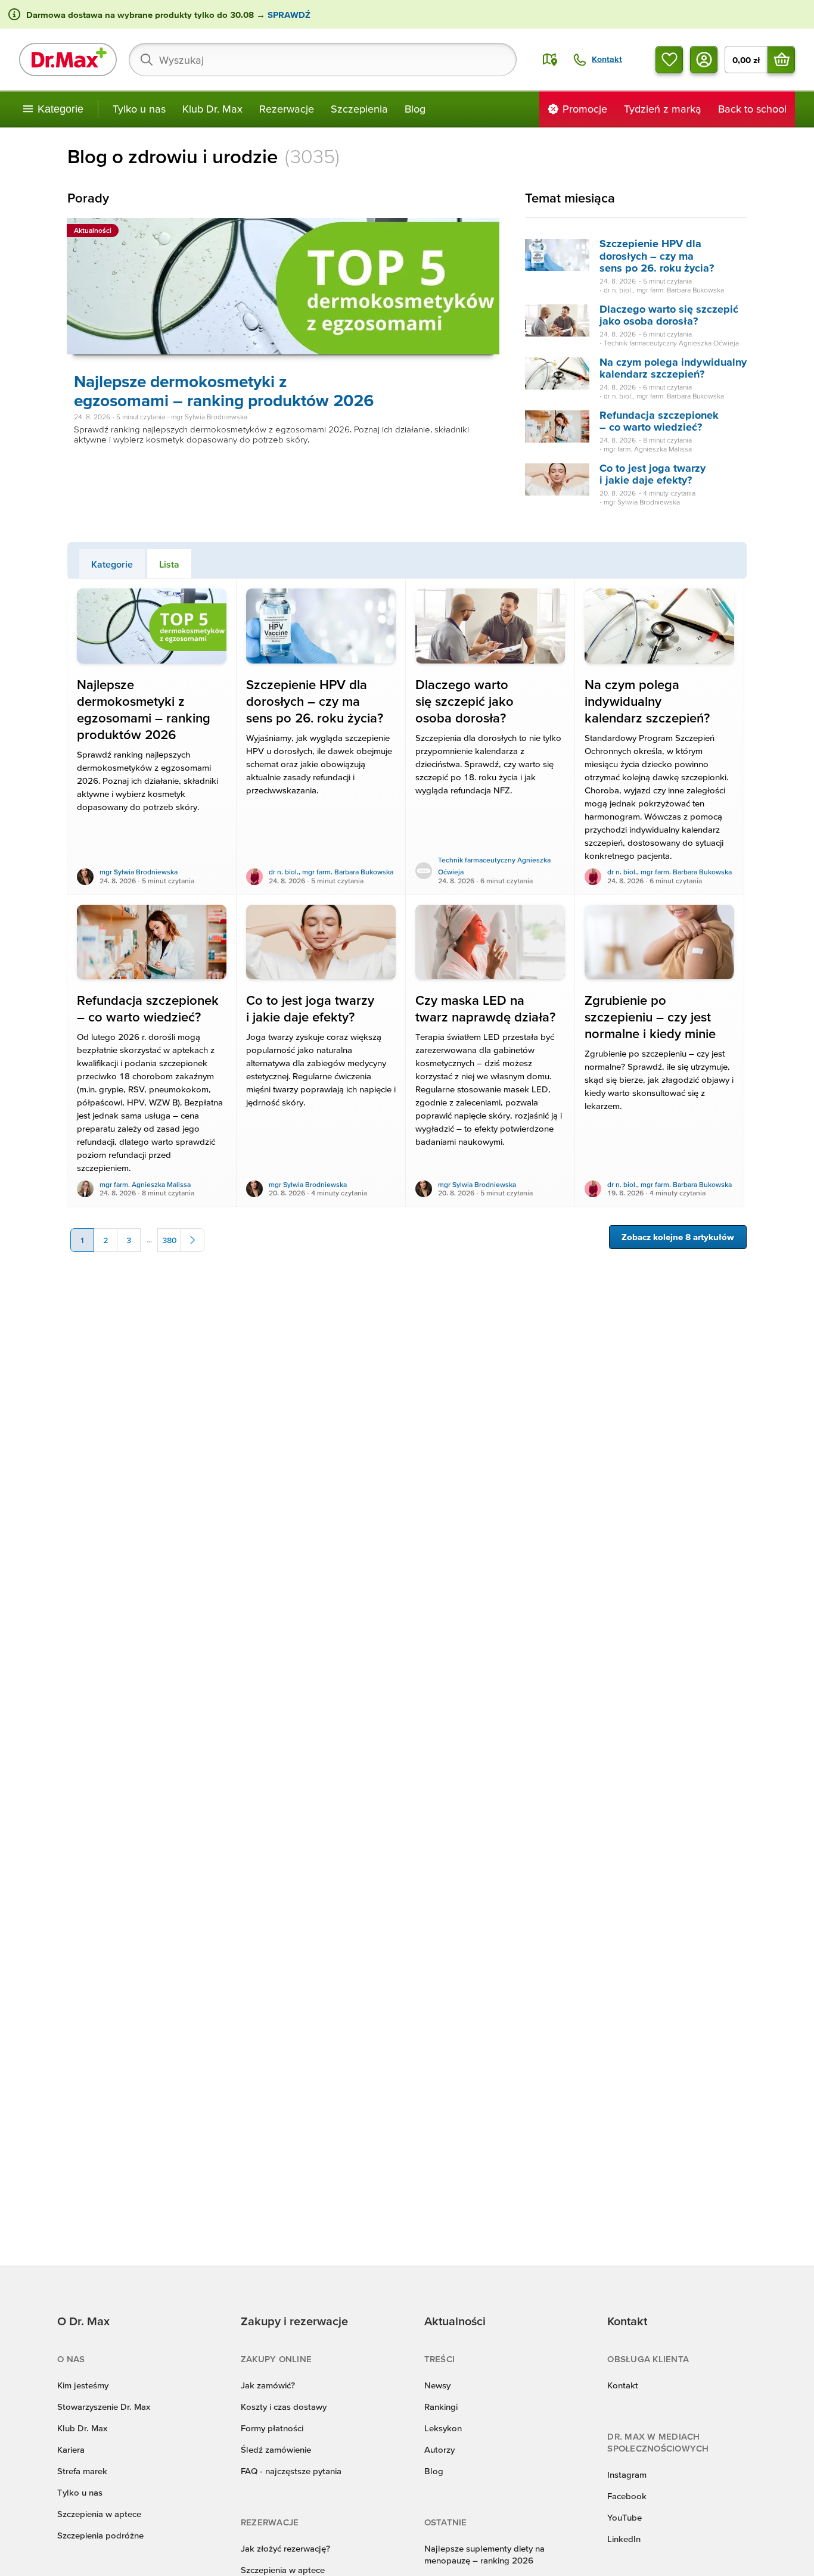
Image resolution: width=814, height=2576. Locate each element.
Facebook (627, 2496)
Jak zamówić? (268, 2385)
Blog (415, 109)
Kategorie (112, 564)
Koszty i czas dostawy (284, 2407)
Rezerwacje (287, 109)
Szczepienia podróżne (100, 2535)
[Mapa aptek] (550, 60)
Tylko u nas (139, 109)
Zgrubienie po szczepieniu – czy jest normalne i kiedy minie (650, 1017)
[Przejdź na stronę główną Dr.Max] (68, 60)
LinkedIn (624, 2539)
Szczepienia (359, 109)
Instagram (627, 2474)
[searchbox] (323, 60)
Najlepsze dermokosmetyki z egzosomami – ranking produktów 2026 (224, 391)
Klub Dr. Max (212, 109)
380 (169, 1240)
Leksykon (443, 2428)
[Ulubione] (669, 60)
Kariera (71, 2449)
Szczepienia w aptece (99, 2514)
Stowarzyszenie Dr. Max (104, 2407)
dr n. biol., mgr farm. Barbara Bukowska (331, 872)
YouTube (625, 2517)
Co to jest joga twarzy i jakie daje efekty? (653, 474)
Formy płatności (272, 2428)
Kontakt (623, 2385)
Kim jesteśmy (83, 2385)
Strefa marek (82, 2471)
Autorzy (439, 2449)
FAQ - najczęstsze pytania (291, 2471)
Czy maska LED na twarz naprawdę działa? (485, 1009)
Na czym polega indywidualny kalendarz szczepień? (673, 368)
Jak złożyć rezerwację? (285, 2548)
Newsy (437, 2385)
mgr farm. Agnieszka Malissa (145, 1184)
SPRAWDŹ (288, 15)
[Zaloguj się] (704, 60)
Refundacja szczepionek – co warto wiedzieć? (659, 421)
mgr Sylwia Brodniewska (139, 872)
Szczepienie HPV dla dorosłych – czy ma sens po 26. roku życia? (657, 256)
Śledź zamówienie (276, 2449)
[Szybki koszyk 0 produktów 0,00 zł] (781, 60)
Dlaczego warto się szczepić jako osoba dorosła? (669, 315)
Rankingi (441, 2407)
